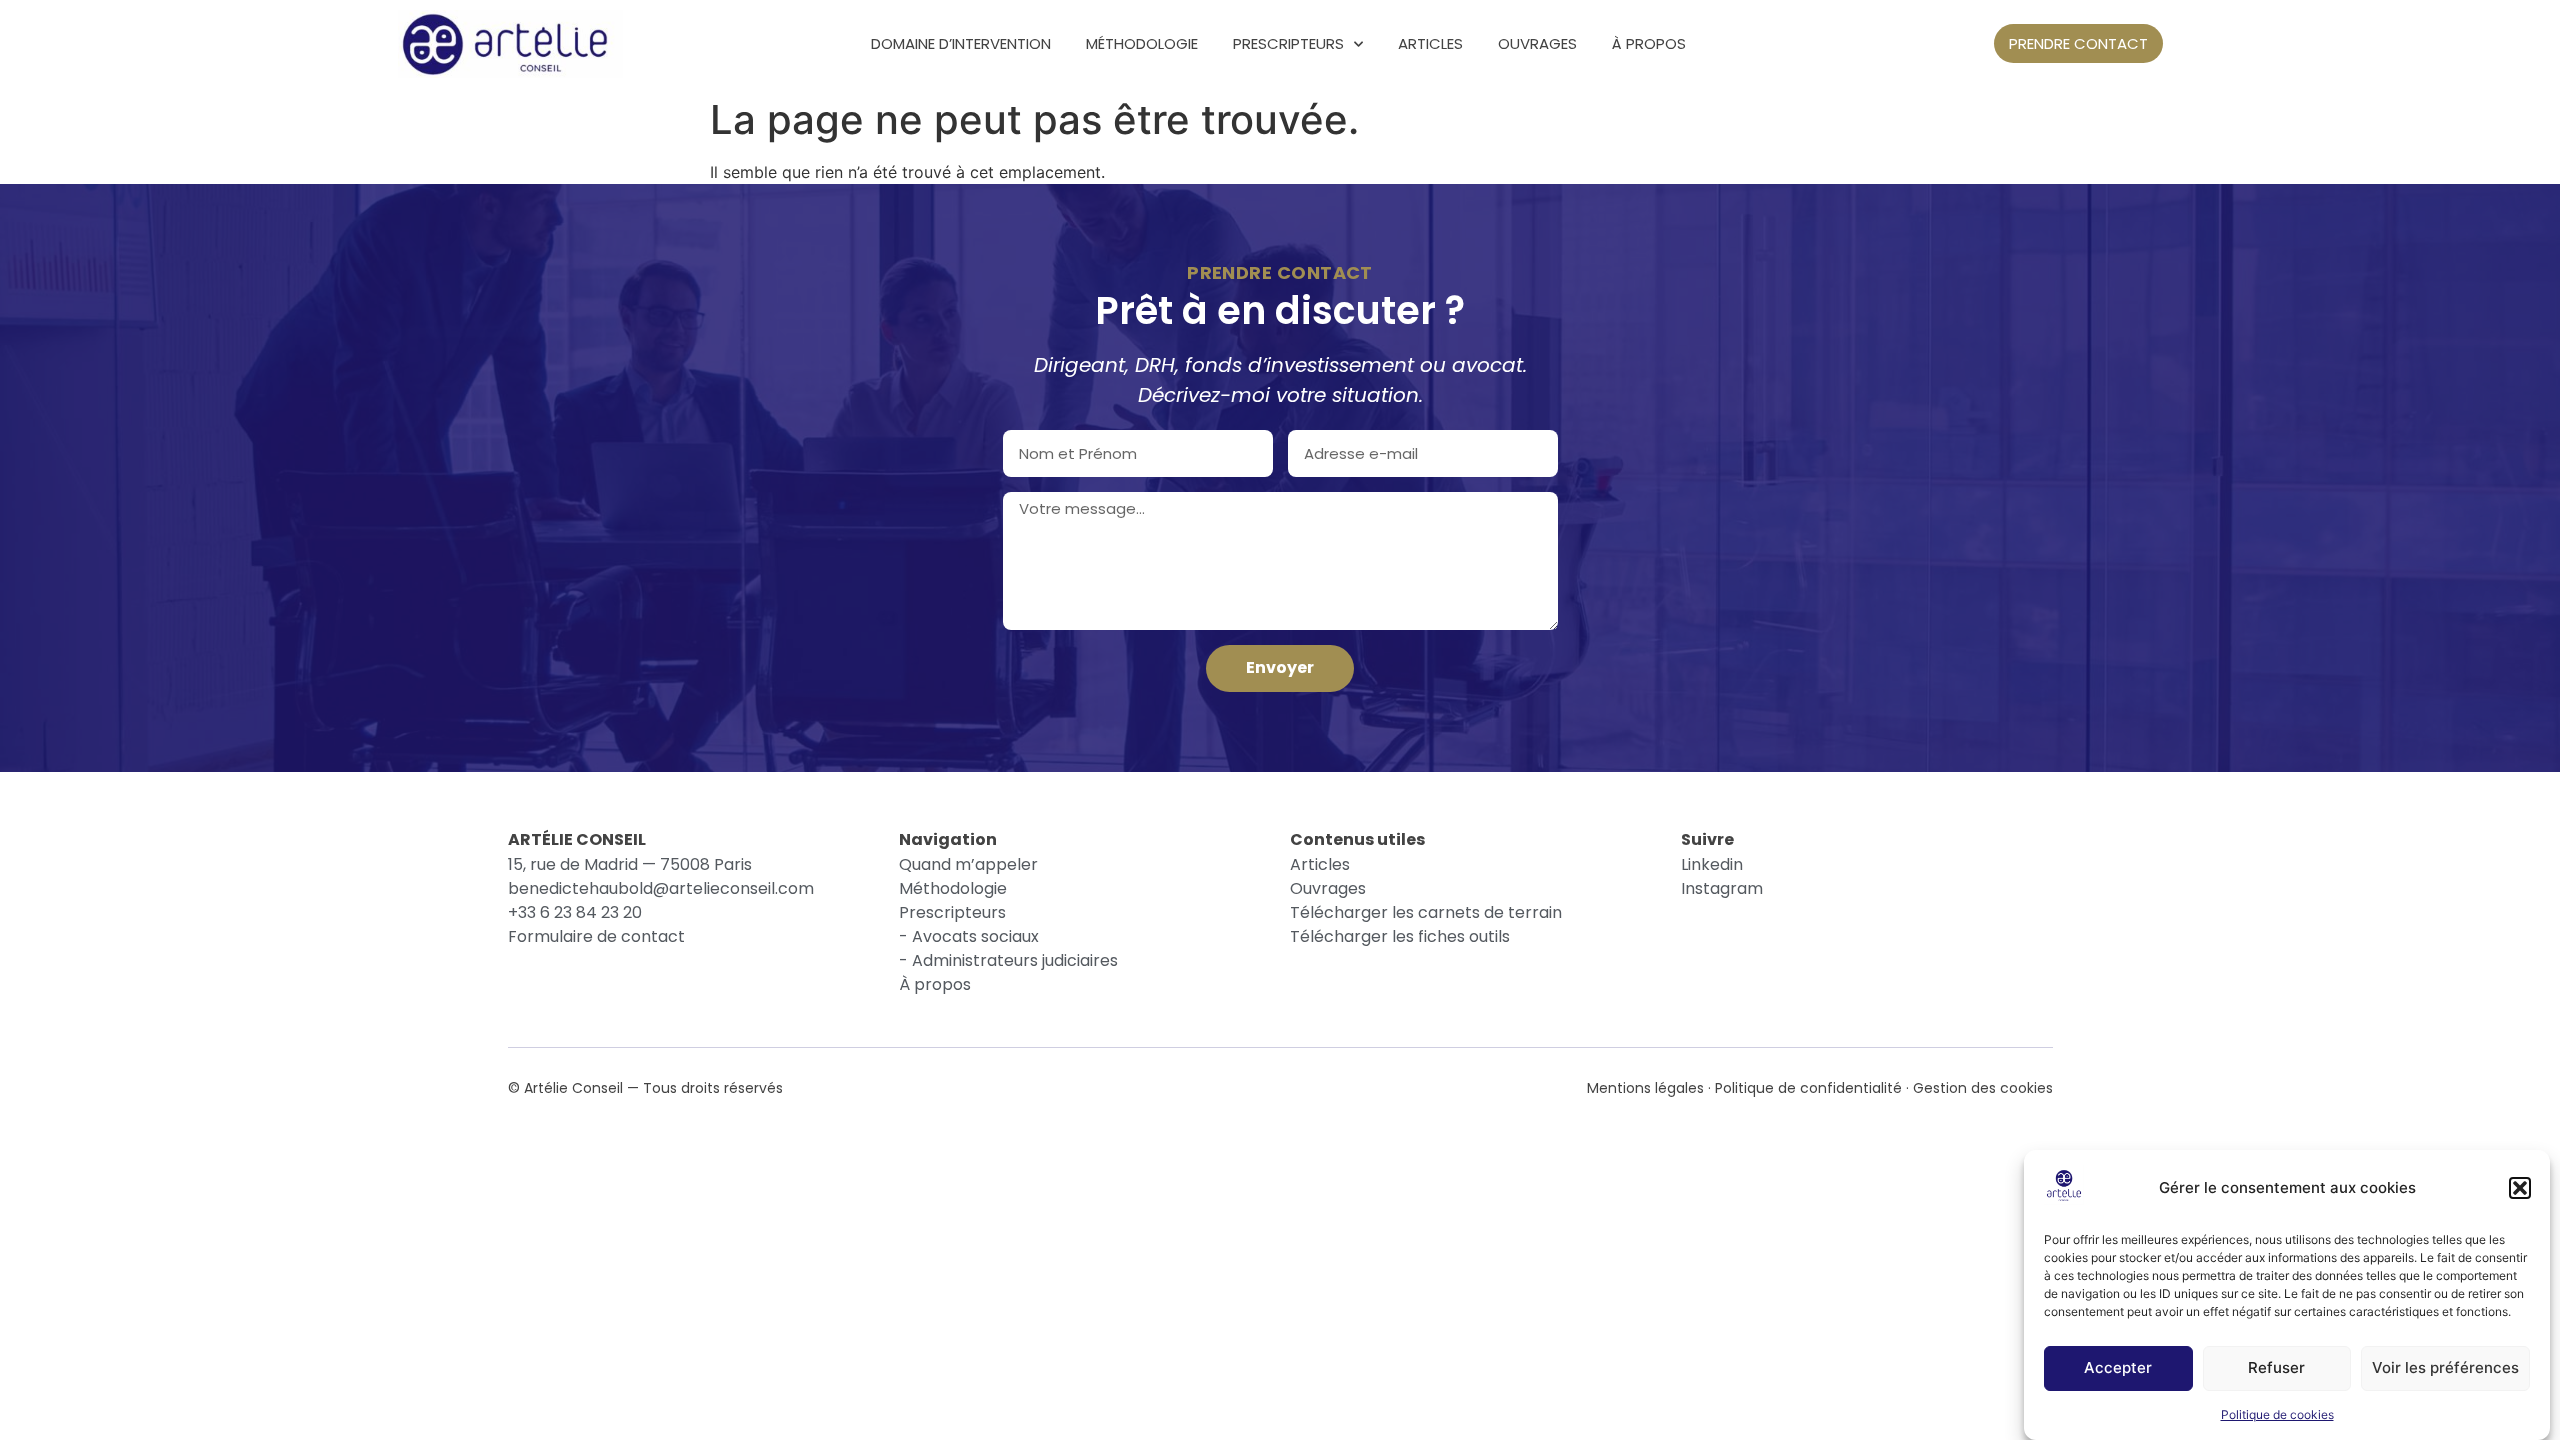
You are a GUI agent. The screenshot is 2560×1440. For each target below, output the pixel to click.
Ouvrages (1537, 43)
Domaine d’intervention (961, 43)
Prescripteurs (1288, 43)
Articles (1430, 43)
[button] (2520, 1188)
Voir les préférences (2445, 1368)
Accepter (2118, 1368)
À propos (1649, 43)
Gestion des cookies (1983, 1088)
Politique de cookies (2277, 1414)
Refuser (2276, 1368)
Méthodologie (1142, 43)
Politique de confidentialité (1808, 1088)
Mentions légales (1645, 1088)
